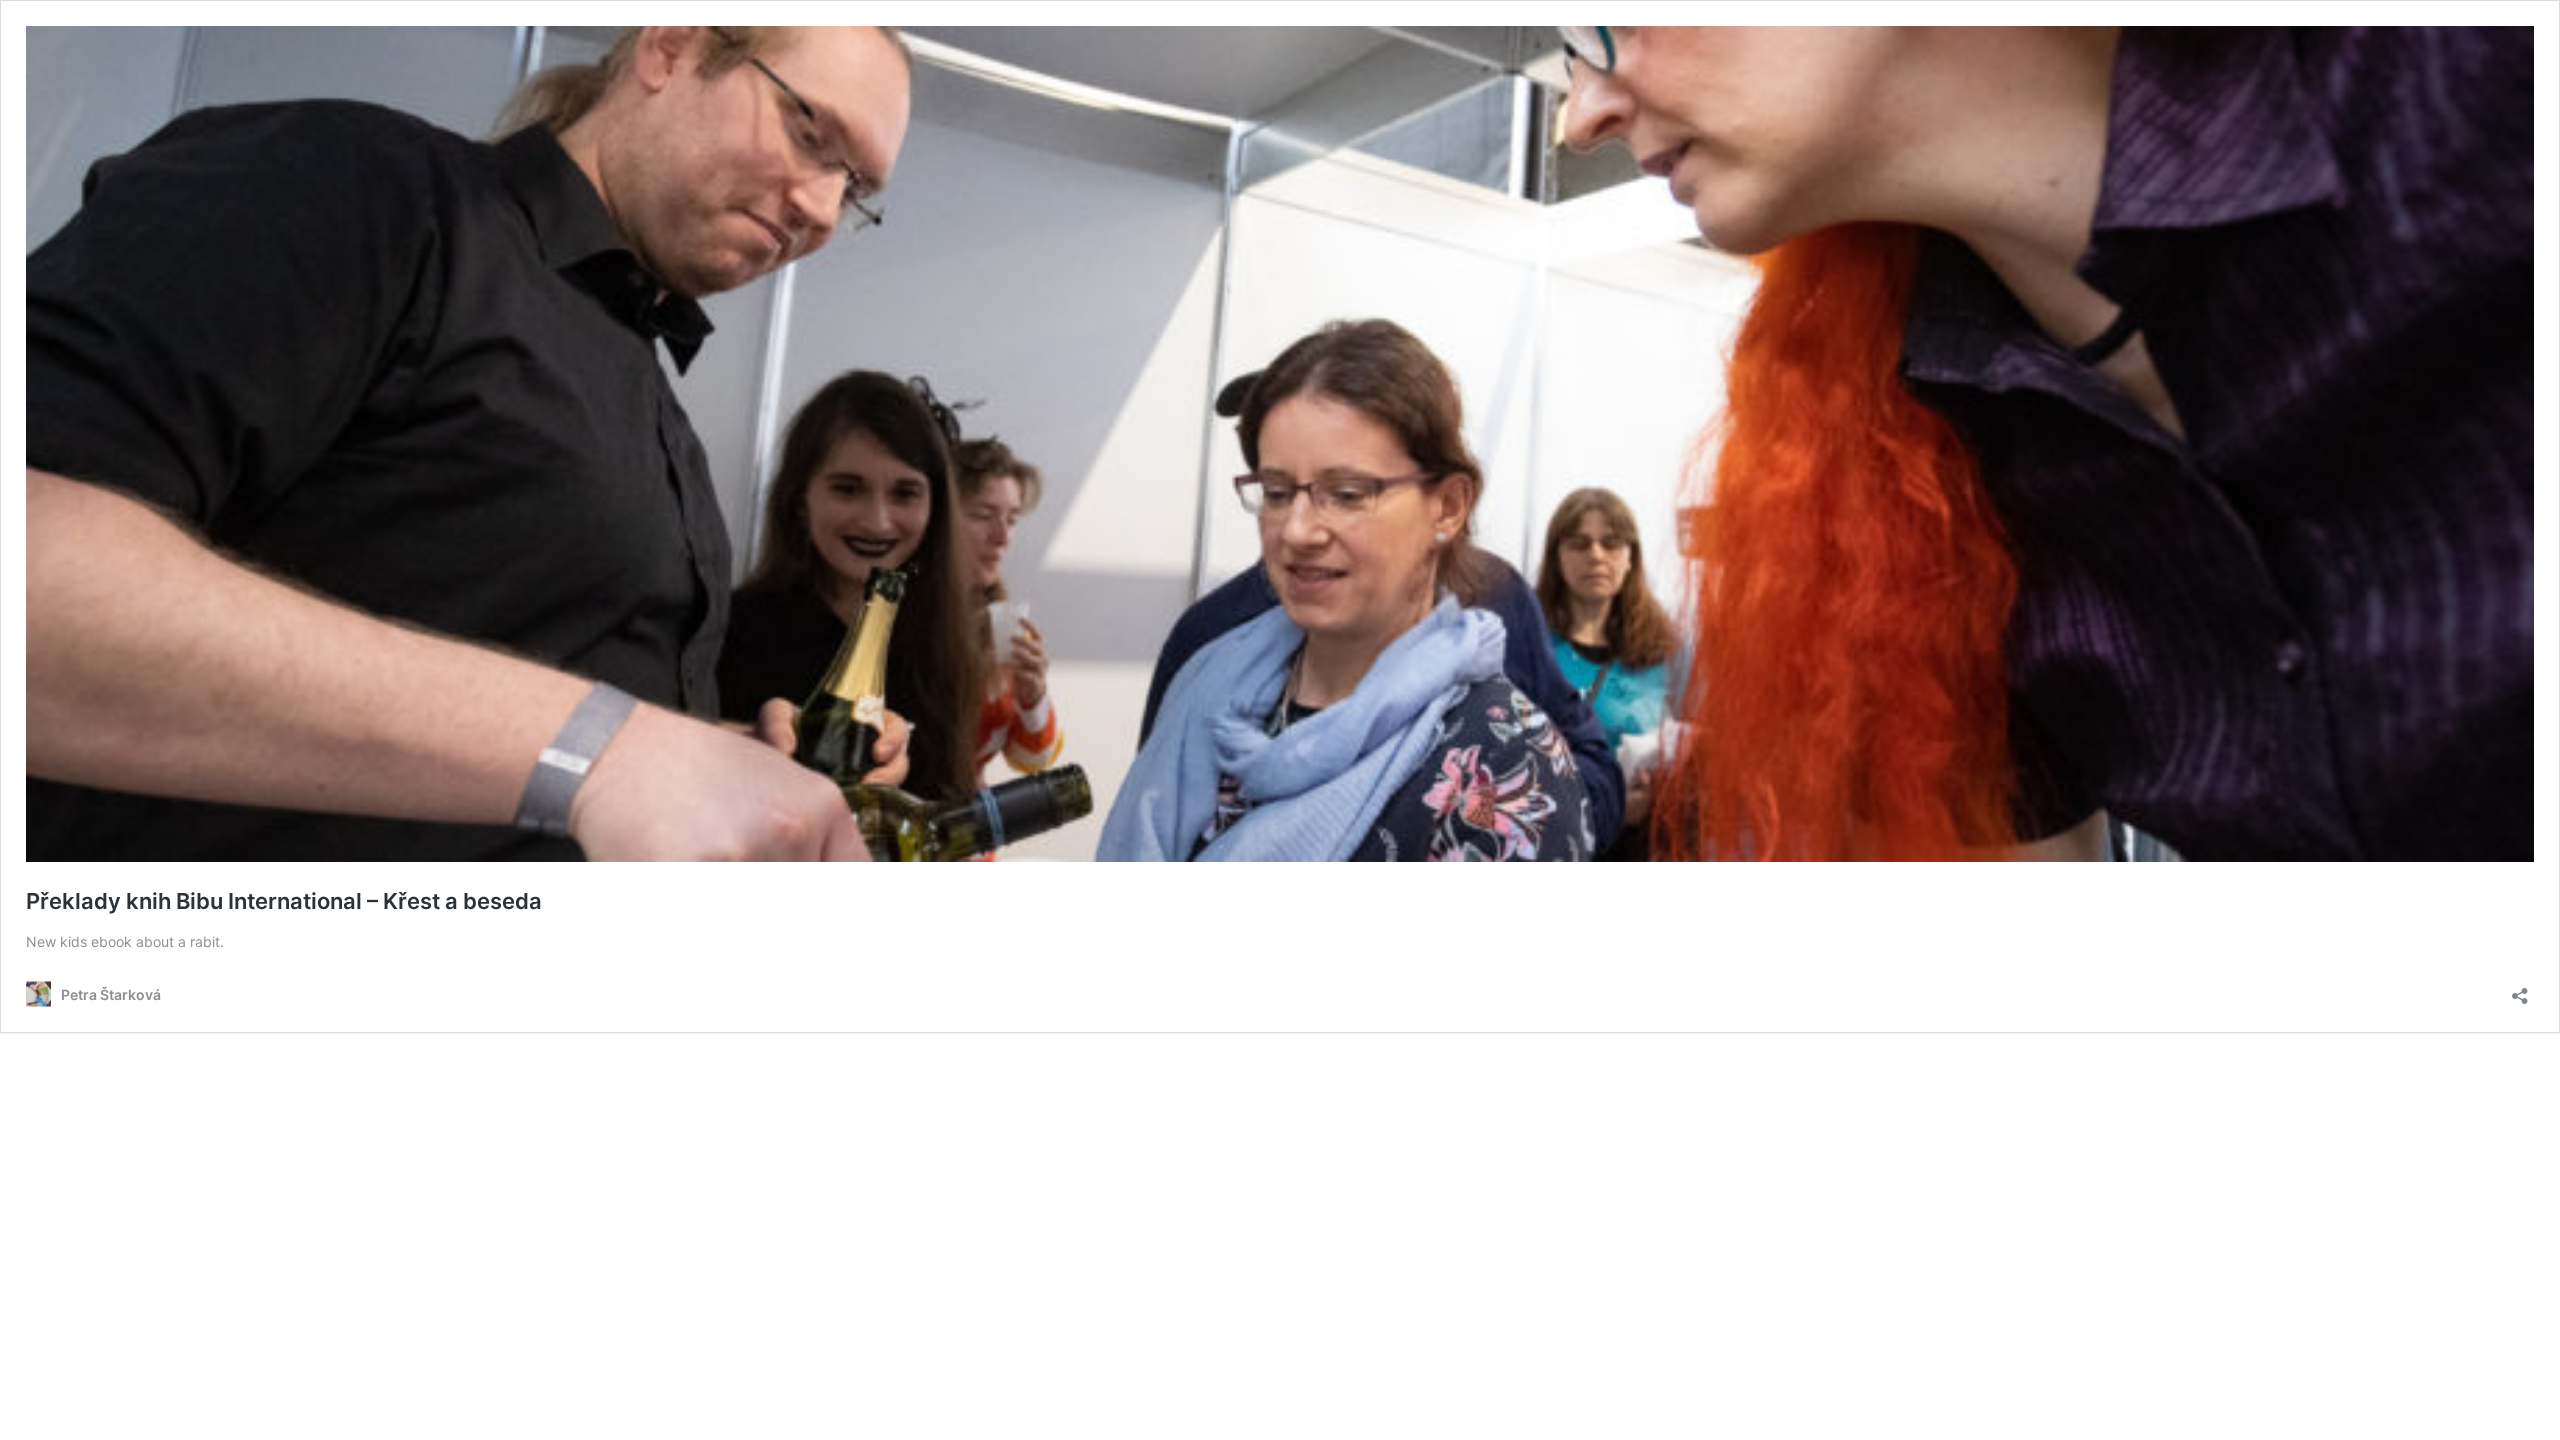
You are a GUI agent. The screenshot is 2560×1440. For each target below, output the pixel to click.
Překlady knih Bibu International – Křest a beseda (284, 901)
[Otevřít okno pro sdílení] (2520, 989)
